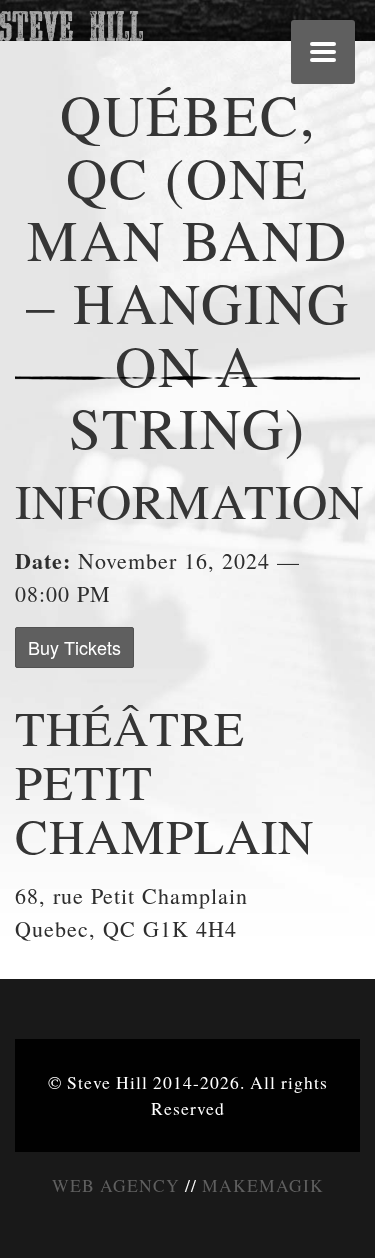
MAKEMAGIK (263, 1185)
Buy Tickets (74, 647)
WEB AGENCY (116, 1185)
